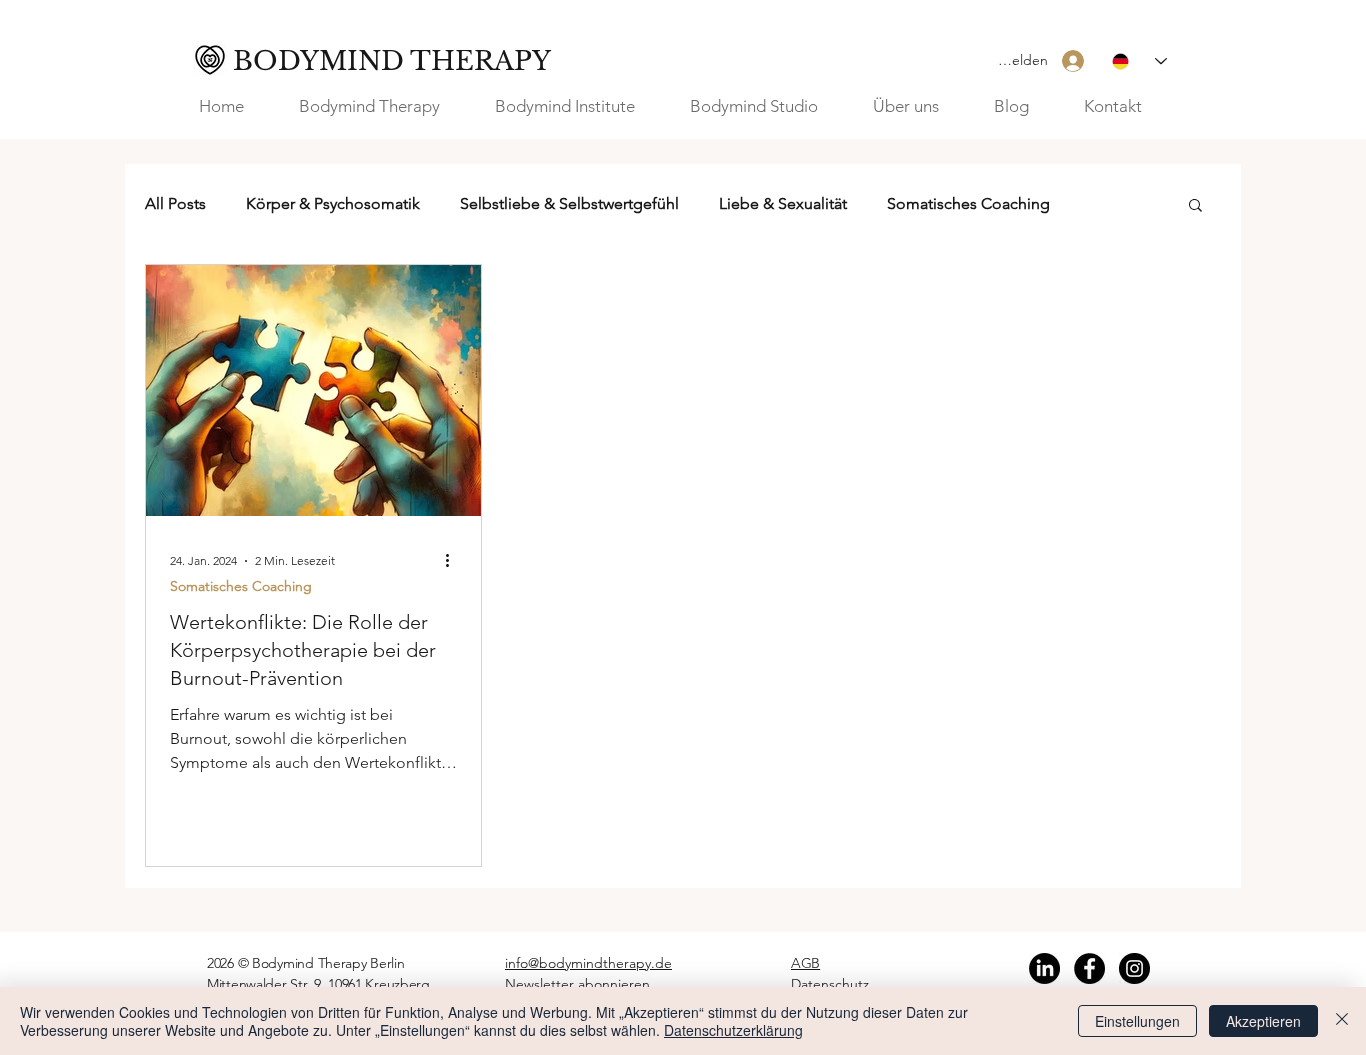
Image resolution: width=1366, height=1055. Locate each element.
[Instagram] (1134, 968)
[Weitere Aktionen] (454, 561)
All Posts (175, 203)
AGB (805, 963)
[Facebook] (1089, 968)
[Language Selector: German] (1139, 61)
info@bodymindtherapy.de (588, 963)
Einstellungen (1137, 1021)
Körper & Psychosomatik (333, 203)
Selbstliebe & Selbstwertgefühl (569, 203)
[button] (918, 106)
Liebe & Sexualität (783, 203)
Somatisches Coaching (968, 203)
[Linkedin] (1044, 968)
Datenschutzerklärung (733, 1030)
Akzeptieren (1263, 1021)
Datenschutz (830, 984)
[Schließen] (1342, 1021)
